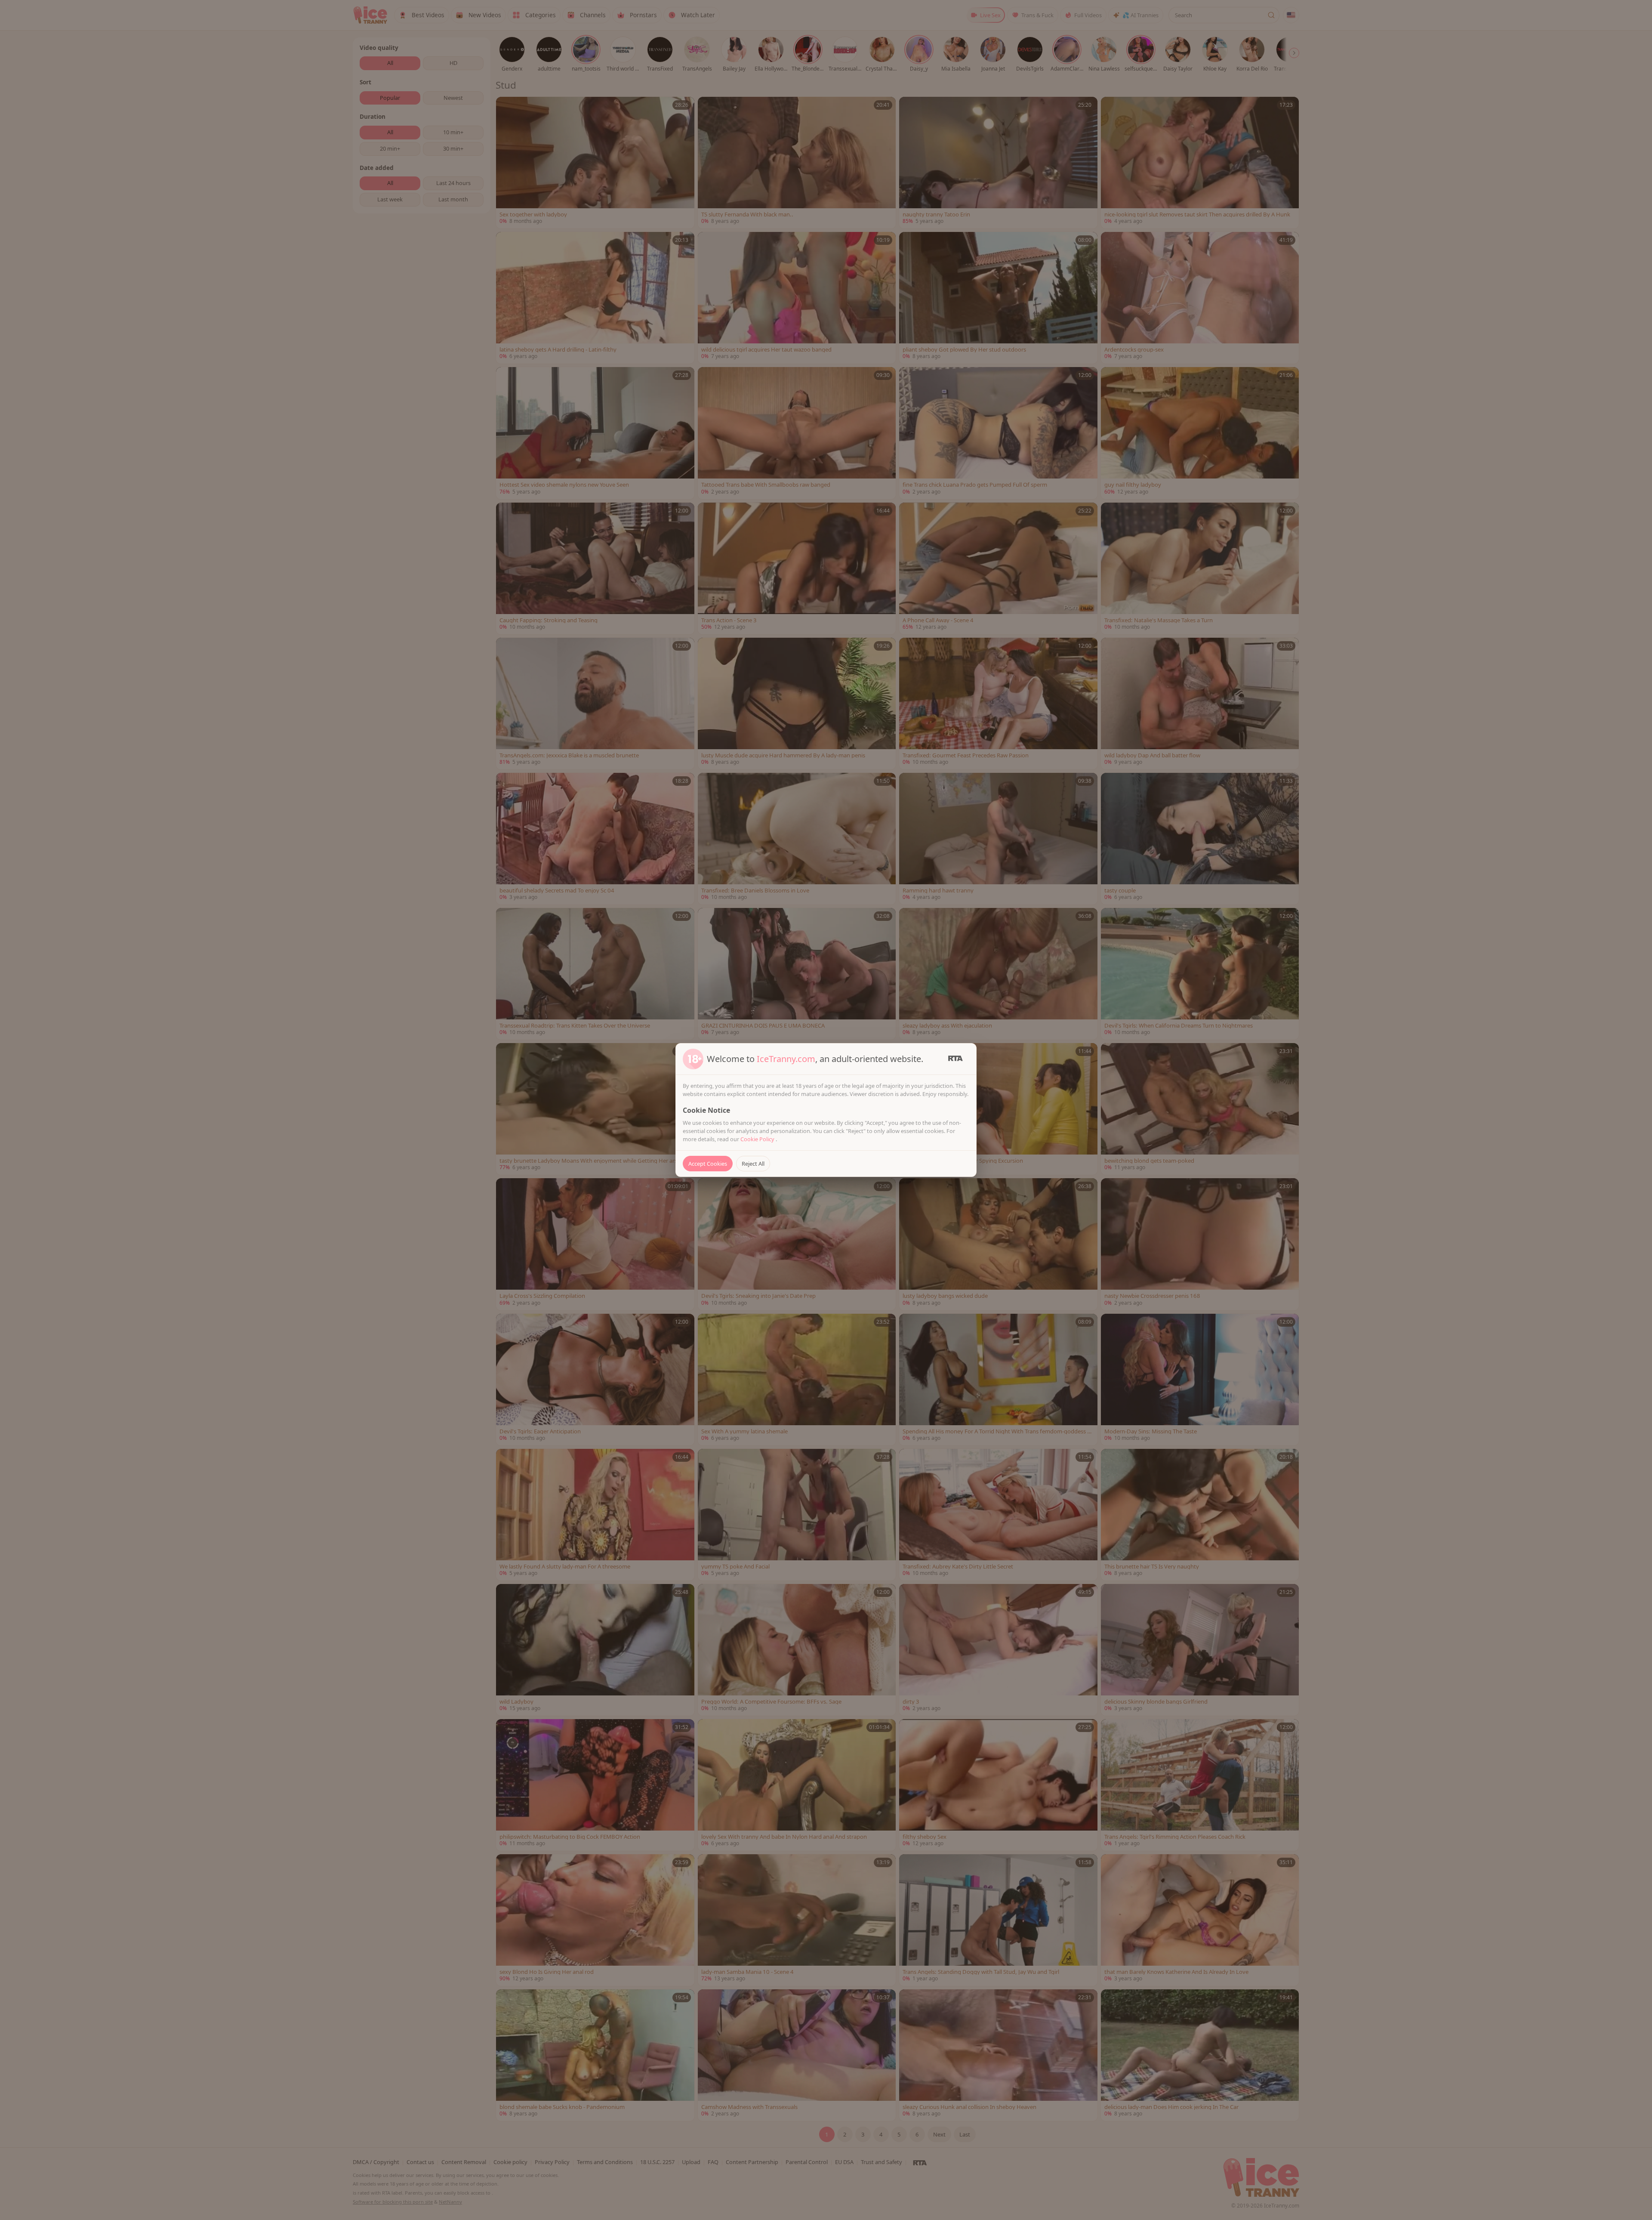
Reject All (753, 1164)
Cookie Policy (758, 1139)
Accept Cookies (708, 1164)
